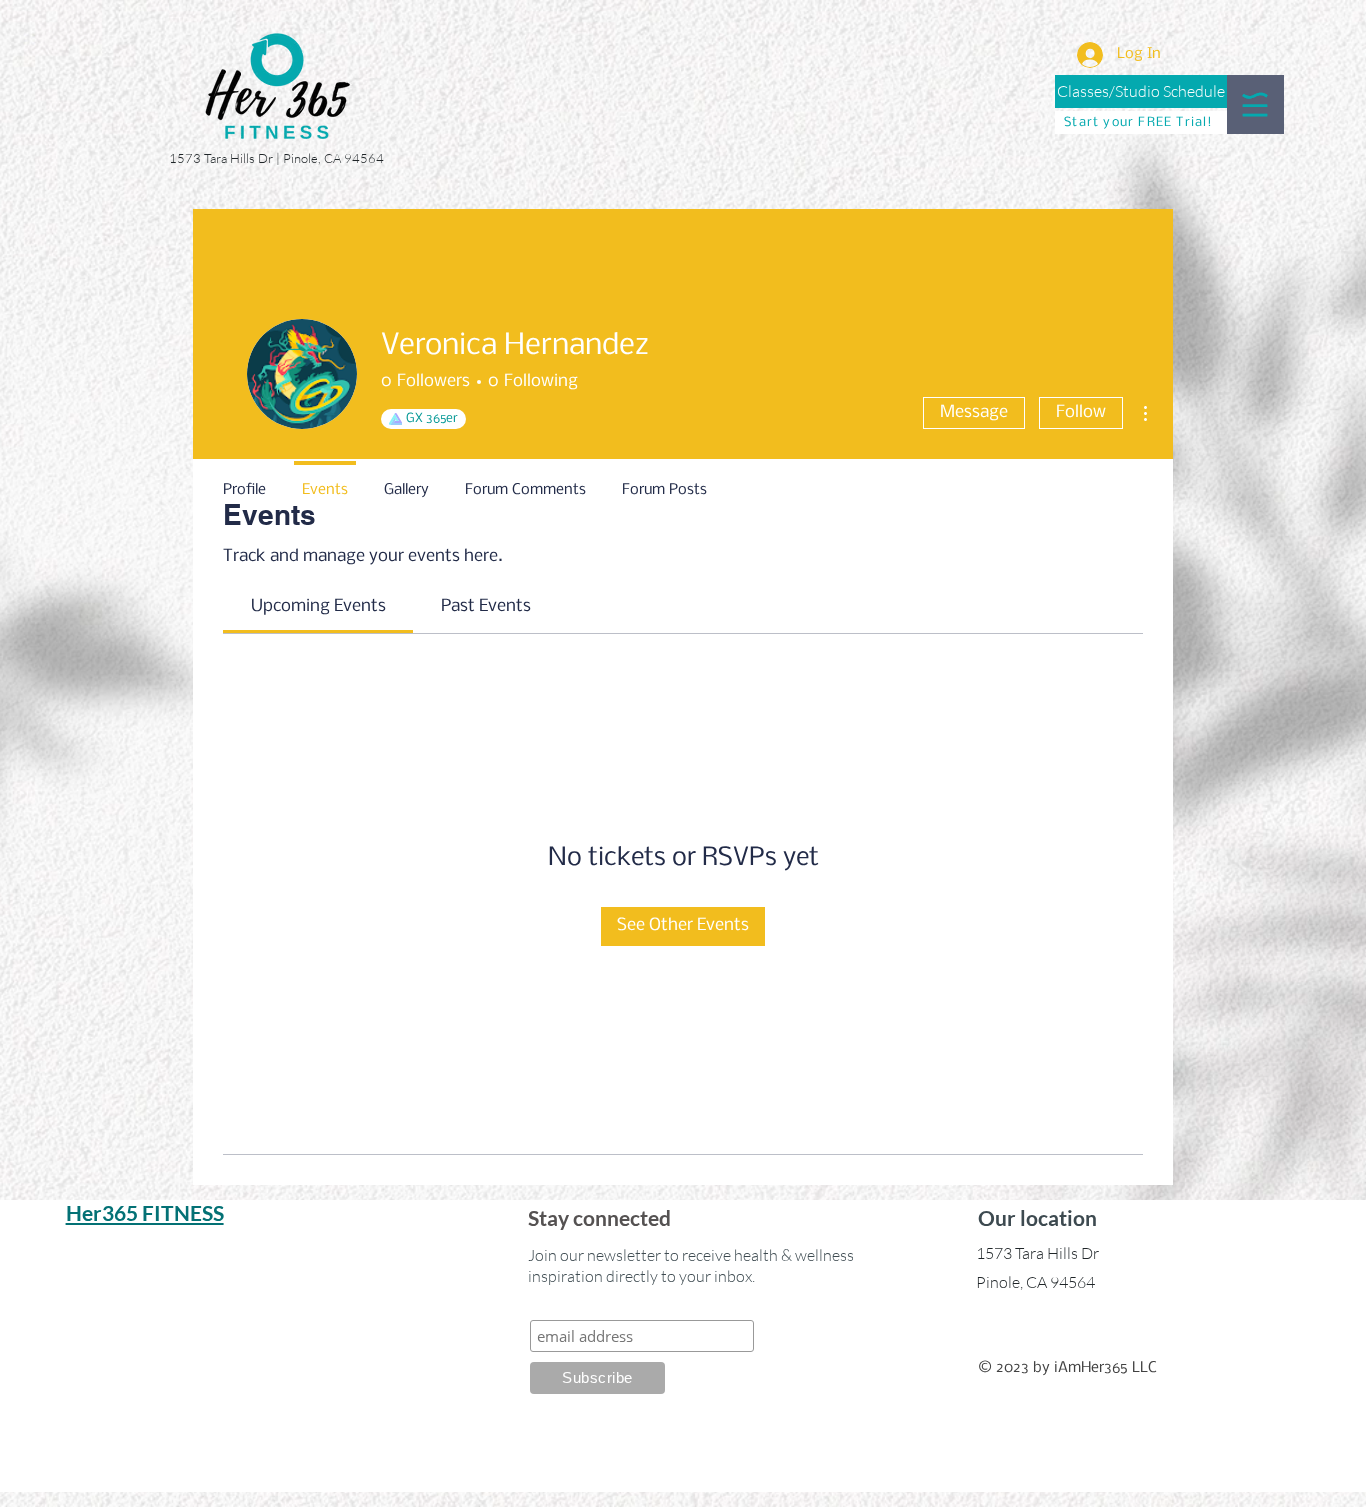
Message (974, 412)
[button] (1255, 104)
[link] (318, 606)
